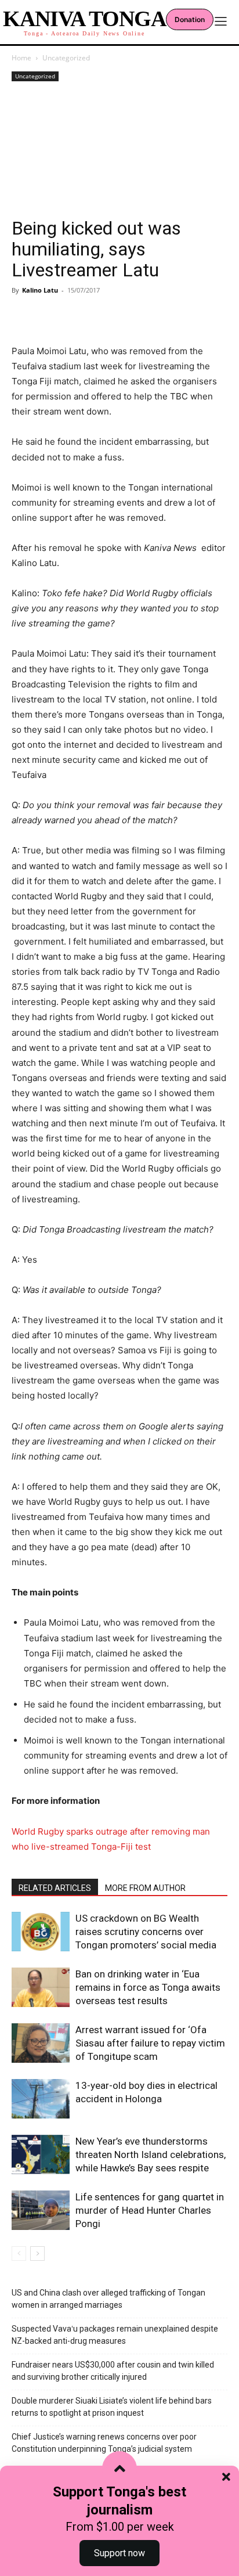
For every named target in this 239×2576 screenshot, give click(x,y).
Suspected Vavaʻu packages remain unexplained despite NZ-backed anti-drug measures (115, 2335)
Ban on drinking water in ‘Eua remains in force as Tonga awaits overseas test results (148, 1987)
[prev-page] (19, 2253)
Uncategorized (66, 58)
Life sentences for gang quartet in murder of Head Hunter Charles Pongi (150, 2210)
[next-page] (37, 2253)
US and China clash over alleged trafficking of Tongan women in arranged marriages (108, 2299)
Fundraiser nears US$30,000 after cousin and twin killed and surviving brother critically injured (113, 2371)
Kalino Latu (40, 290)
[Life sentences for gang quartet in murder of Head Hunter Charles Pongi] (41, 2211)
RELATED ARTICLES (55, 1888)
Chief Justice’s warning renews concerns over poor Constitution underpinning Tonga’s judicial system (104, 2443)
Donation (190, 19)
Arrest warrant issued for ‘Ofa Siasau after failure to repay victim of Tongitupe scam (150, 2043)
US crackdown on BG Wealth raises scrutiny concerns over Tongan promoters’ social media (146, 1932)
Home (21, 58)
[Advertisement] (119, 151)
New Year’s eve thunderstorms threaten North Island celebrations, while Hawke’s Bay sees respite (151, 2155)
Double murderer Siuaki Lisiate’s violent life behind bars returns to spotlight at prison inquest (112, 2407)
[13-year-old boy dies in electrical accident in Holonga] (41, 2099)
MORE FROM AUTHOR (145, 1888)
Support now (119, 2553)
